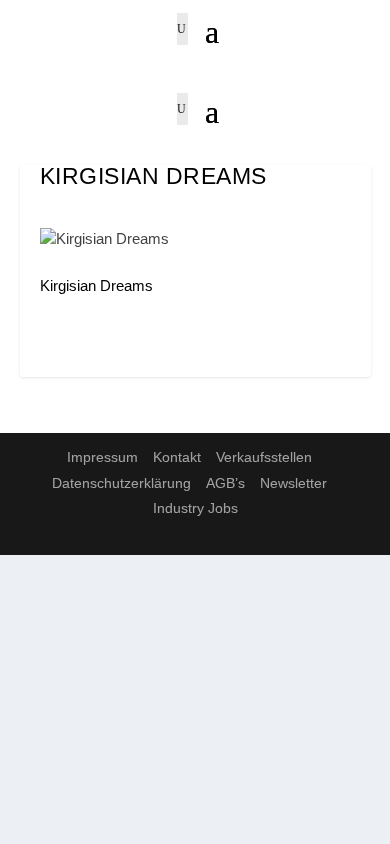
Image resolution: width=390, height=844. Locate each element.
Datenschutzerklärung (121, 483)
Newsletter (293, 483)
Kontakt (177, 457)
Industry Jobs (195, 508)
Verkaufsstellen (264, 457)
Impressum (102, 457)
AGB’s (225, 483)
